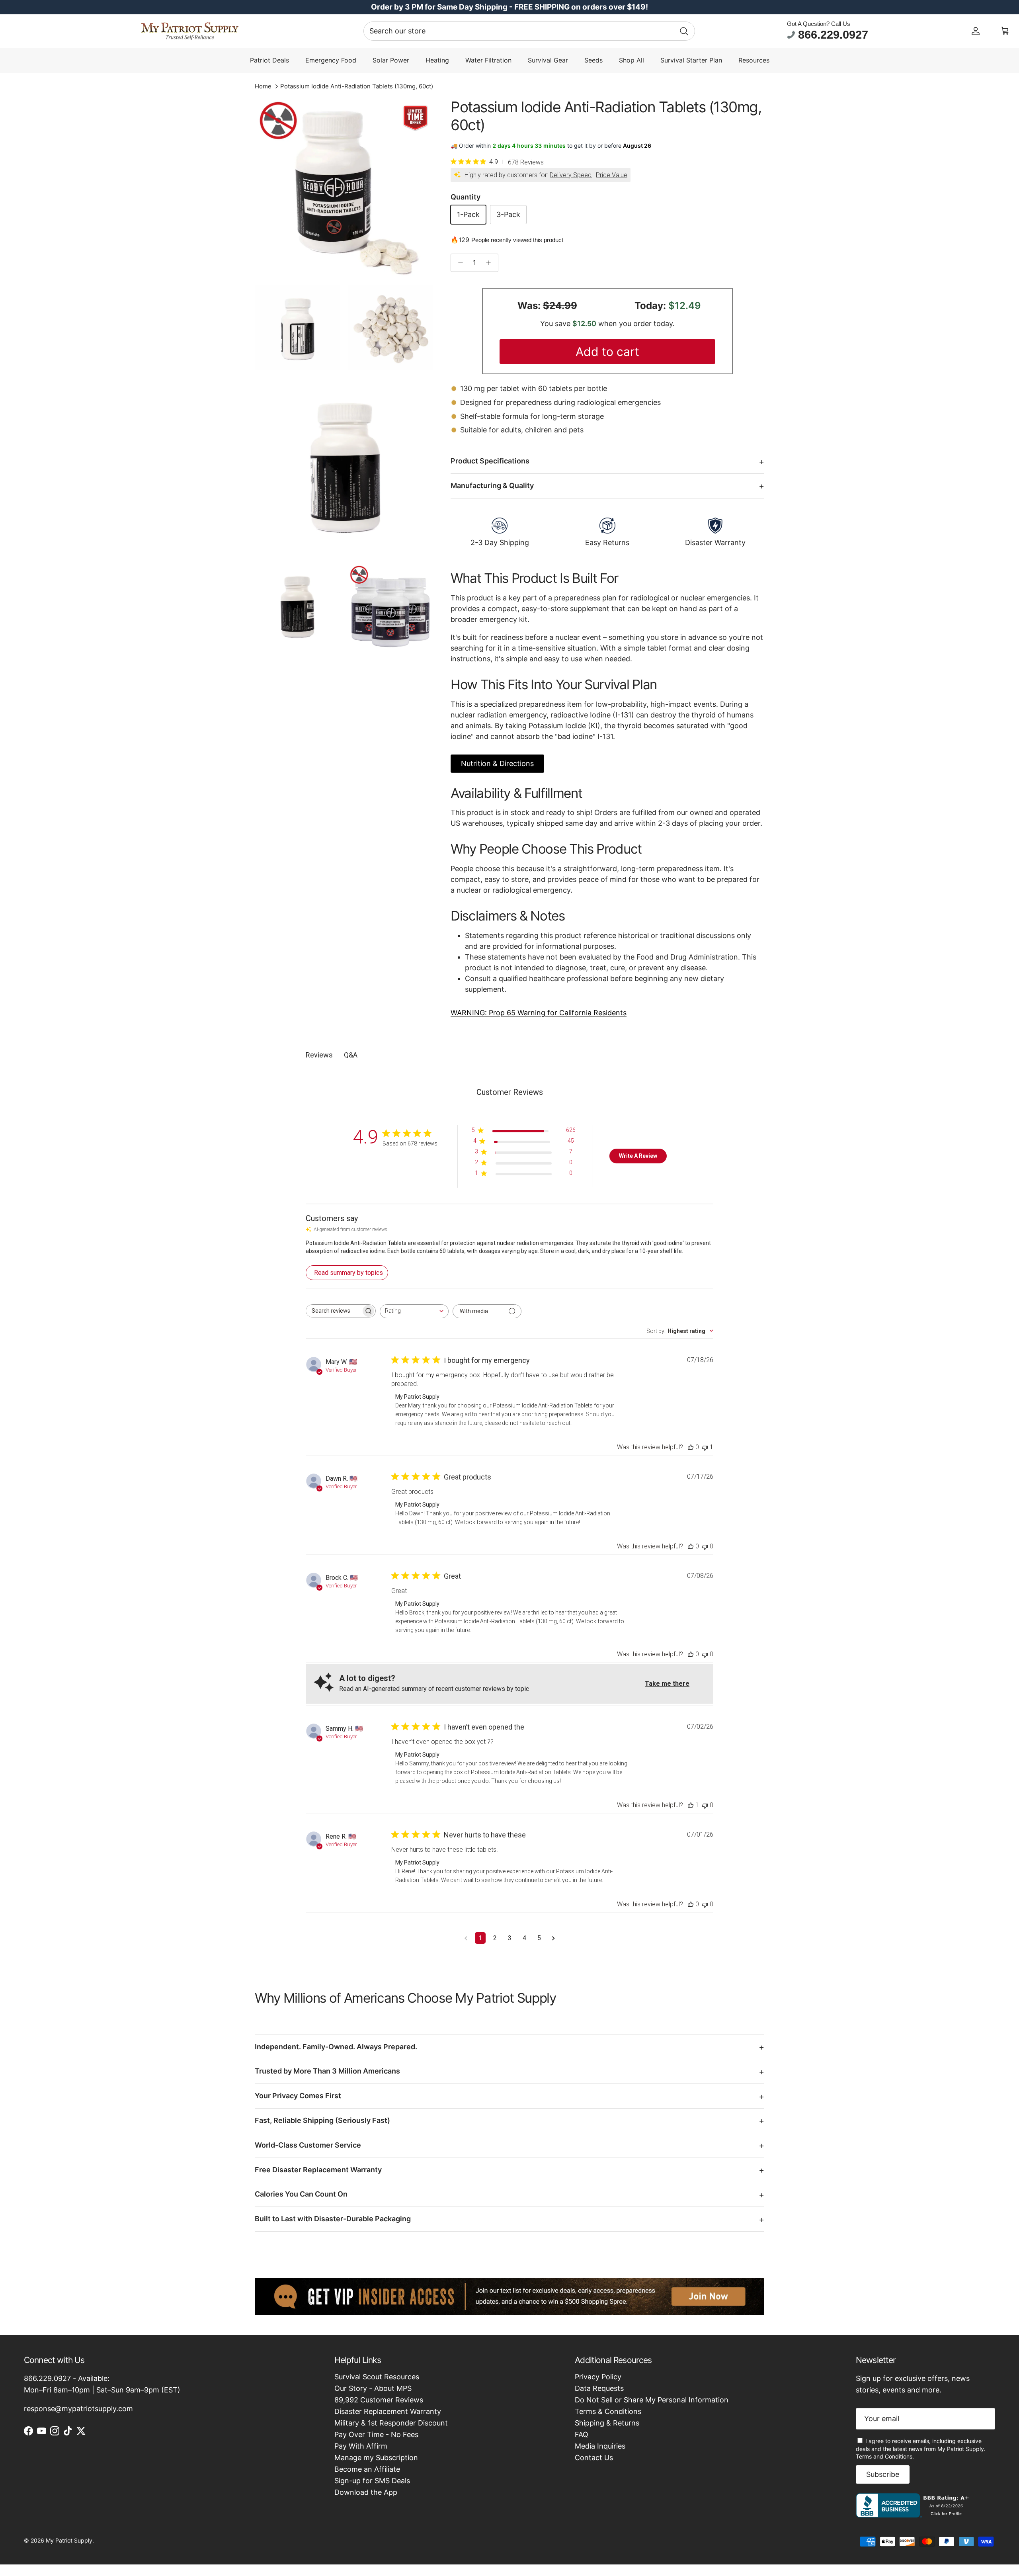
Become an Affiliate (367, 2469)
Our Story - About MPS (373, 2388)
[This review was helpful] (691, 1447)
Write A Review (638, 1156)
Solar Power (391, 60)
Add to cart (607, 352)
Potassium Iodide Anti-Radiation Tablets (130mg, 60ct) (357, 86)
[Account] (976, 31)
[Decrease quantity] (458, 263)
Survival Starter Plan (691, 60)
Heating (437, 60)
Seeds (593, 60)
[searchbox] (334, 1311)
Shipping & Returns (607, 2423)
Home (263, 86)
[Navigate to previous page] (466, 1938)
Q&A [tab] (351, 1055)
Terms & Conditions (608, 2411)
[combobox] (529, 31)
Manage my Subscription (376, 2458)
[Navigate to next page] (553, 1938)
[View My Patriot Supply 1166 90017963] (914, 2515)
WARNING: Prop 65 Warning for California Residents (539, 1013)
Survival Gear (548, 60)
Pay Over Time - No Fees (376, 2434)
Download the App (366, 2492)
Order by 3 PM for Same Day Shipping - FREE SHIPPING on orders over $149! (509, 7)
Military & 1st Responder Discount (391, 2423)
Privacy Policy (598, 2377)
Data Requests (599, 2388)
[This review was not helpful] (705, 1447)
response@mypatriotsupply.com (78, 2409)
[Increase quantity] (491, 263)
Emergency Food (331, 60)
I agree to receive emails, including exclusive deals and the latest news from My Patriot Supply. (921, 2449)
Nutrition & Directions (497, 763)
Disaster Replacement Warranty (388, 2411)
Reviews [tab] (319, 1055)
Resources (754, 60)
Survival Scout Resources (377, 2377)
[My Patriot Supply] (190, 31)
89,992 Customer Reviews (379, 2400)
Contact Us (594, 2458)
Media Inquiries (600, 2446)
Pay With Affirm (361, 2446)
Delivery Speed (571, 175)
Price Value (612, 175)
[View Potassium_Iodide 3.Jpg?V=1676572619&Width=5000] (344, 188)
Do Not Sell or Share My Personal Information (652, 2400)
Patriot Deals (269, 60)
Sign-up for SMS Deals (372, 2481)
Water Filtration (488, 60)
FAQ (582, 2434)
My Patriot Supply (69, 2540)
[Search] (684, 31)
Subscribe (883, 2474)
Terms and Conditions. (885, 2456)
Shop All (632, 60)
